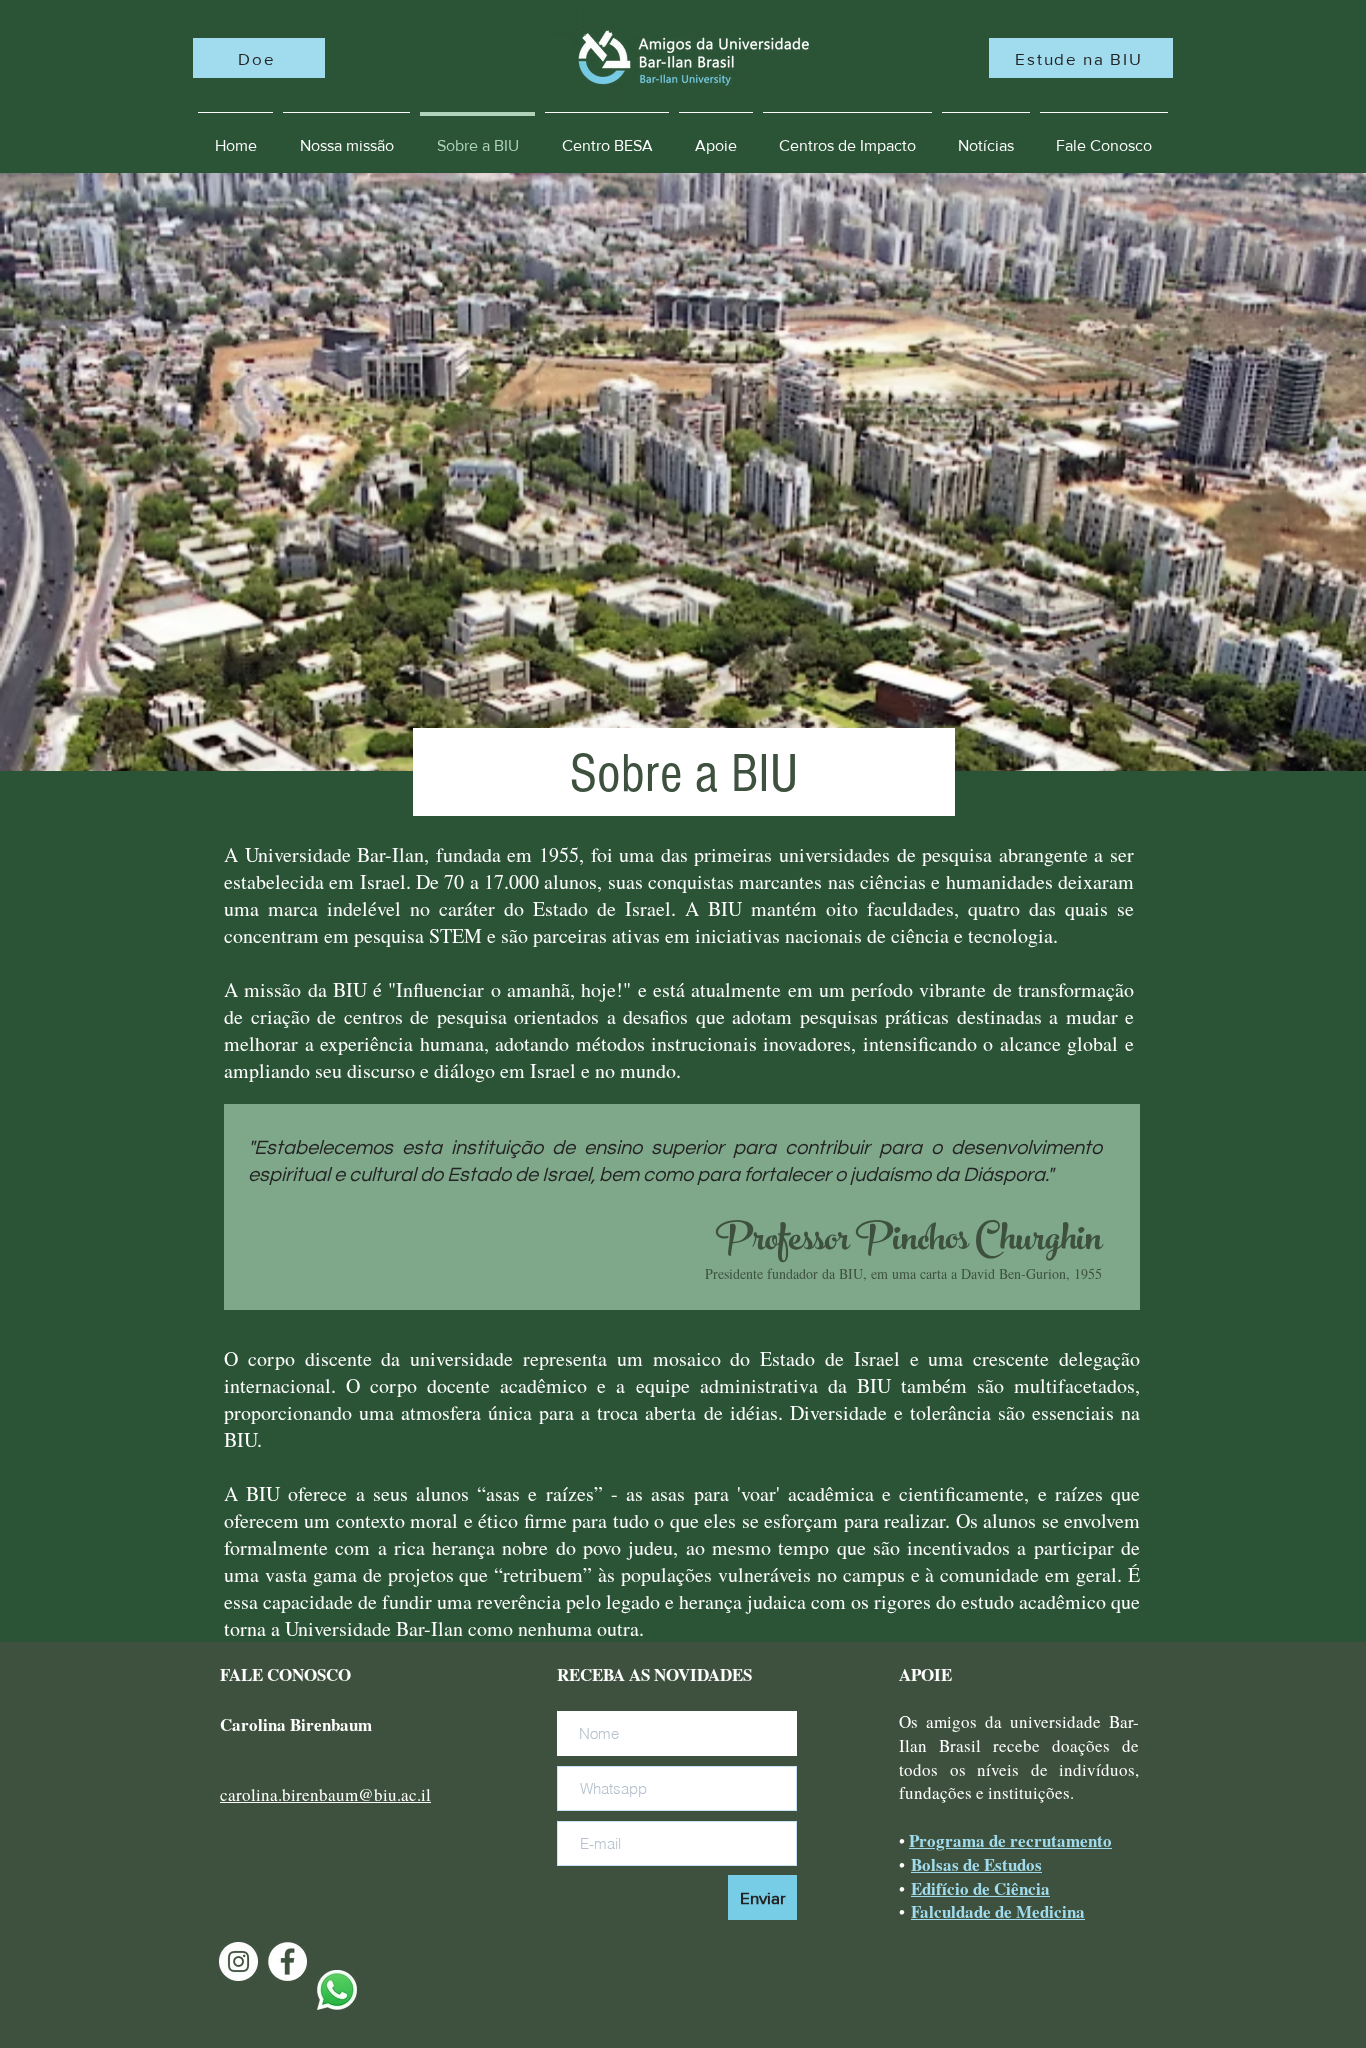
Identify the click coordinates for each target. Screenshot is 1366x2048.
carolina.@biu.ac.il (325, 1794)
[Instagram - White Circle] (238, 1961)
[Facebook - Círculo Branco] (287, 1961)
